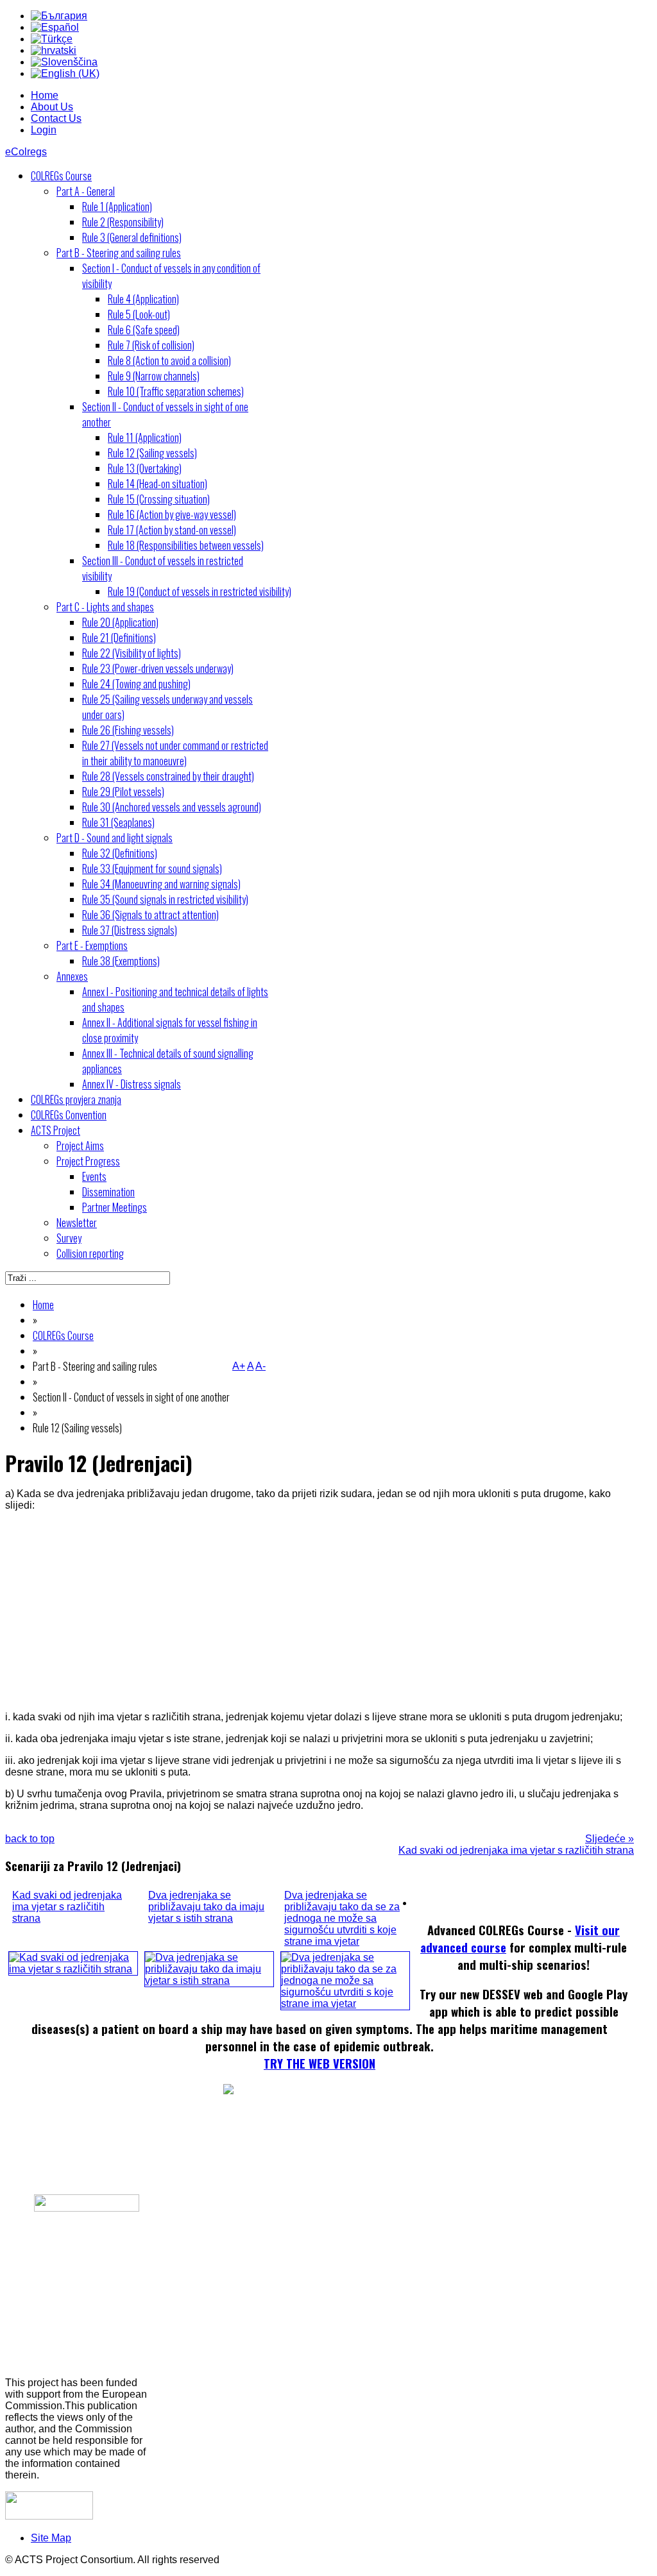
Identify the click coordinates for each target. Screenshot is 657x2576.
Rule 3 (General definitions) (132, 237)
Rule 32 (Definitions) (120, 853)
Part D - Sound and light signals (115, 838)
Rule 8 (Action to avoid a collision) (169, 360)
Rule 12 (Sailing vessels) (152, 453)
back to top (30, 1839)
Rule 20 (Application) (120, 622)
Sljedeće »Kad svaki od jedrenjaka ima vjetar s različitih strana (516, 1844)
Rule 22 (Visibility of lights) (132, 653)
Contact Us (56, 118)
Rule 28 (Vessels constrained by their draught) (168, 776)
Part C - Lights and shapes (105, 607)
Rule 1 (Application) (117, 207)
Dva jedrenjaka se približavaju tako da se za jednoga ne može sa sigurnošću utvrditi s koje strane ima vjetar (342, 1918)
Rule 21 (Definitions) (119, 638)
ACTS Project (55, 1130)
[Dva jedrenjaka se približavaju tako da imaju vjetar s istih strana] (209, 1980)
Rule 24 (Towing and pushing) (136, 684)
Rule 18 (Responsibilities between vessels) (186, 545)
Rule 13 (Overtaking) (145, 468)
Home (45, 95)
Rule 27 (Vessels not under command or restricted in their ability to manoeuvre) (175, 753)
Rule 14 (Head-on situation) (158, 484)
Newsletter (77, 1223)
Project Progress (88, 1161)
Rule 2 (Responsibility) (123, 222)
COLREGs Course (61, 176)
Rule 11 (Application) (145, 437)
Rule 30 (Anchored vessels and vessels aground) (172, 807)
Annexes (72, 976)
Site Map (51, 2538)
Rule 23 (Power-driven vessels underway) (158, 668)
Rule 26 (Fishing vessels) (128, 730)
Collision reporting (90, 1253)
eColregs (26, 152)
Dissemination (108, 1192)
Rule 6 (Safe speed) (144, 330)
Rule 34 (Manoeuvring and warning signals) (161, 884)
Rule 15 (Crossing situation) (159, 499)
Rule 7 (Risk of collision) (151, 345)
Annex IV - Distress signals (132, 1084)
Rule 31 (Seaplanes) (118, 822)
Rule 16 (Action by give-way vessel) (172, 514)
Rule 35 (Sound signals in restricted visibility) (165, 899)
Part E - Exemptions (92, 945)
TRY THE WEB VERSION (320, 2063)
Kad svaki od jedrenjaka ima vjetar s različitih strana (67, 1907)
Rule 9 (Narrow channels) (154, 376)
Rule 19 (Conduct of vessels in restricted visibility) (200, 591)
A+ (239, 1366)
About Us (52, 107)
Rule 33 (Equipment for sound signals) (152, 869)
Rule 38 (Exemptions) (121, 961)
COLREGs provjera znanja (76, 1099)
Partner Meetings (115, 1207)
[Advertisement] (320, 1611)
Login (44, 130)
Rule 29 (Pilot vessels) (123, 792)
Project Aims (80, 1146)
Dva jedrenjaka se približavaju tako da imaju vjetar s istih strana (206, 1907)
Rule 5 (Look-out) (139, 314)
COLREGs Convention (69, 1115)
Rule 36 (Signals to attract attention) (150, 915)
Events (94, 1176)
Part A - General (86, 191)
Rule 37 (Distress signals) (130, 930)
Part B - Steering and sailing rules (119, 253)
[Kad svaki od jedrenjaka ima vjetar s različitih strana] (73, 1969)
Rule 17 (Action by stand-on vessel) (172, 530)
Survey (69, 1238)
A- (260, 1366)
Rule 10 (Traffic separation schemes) (176, 391)
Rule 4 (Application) (143, 299)
